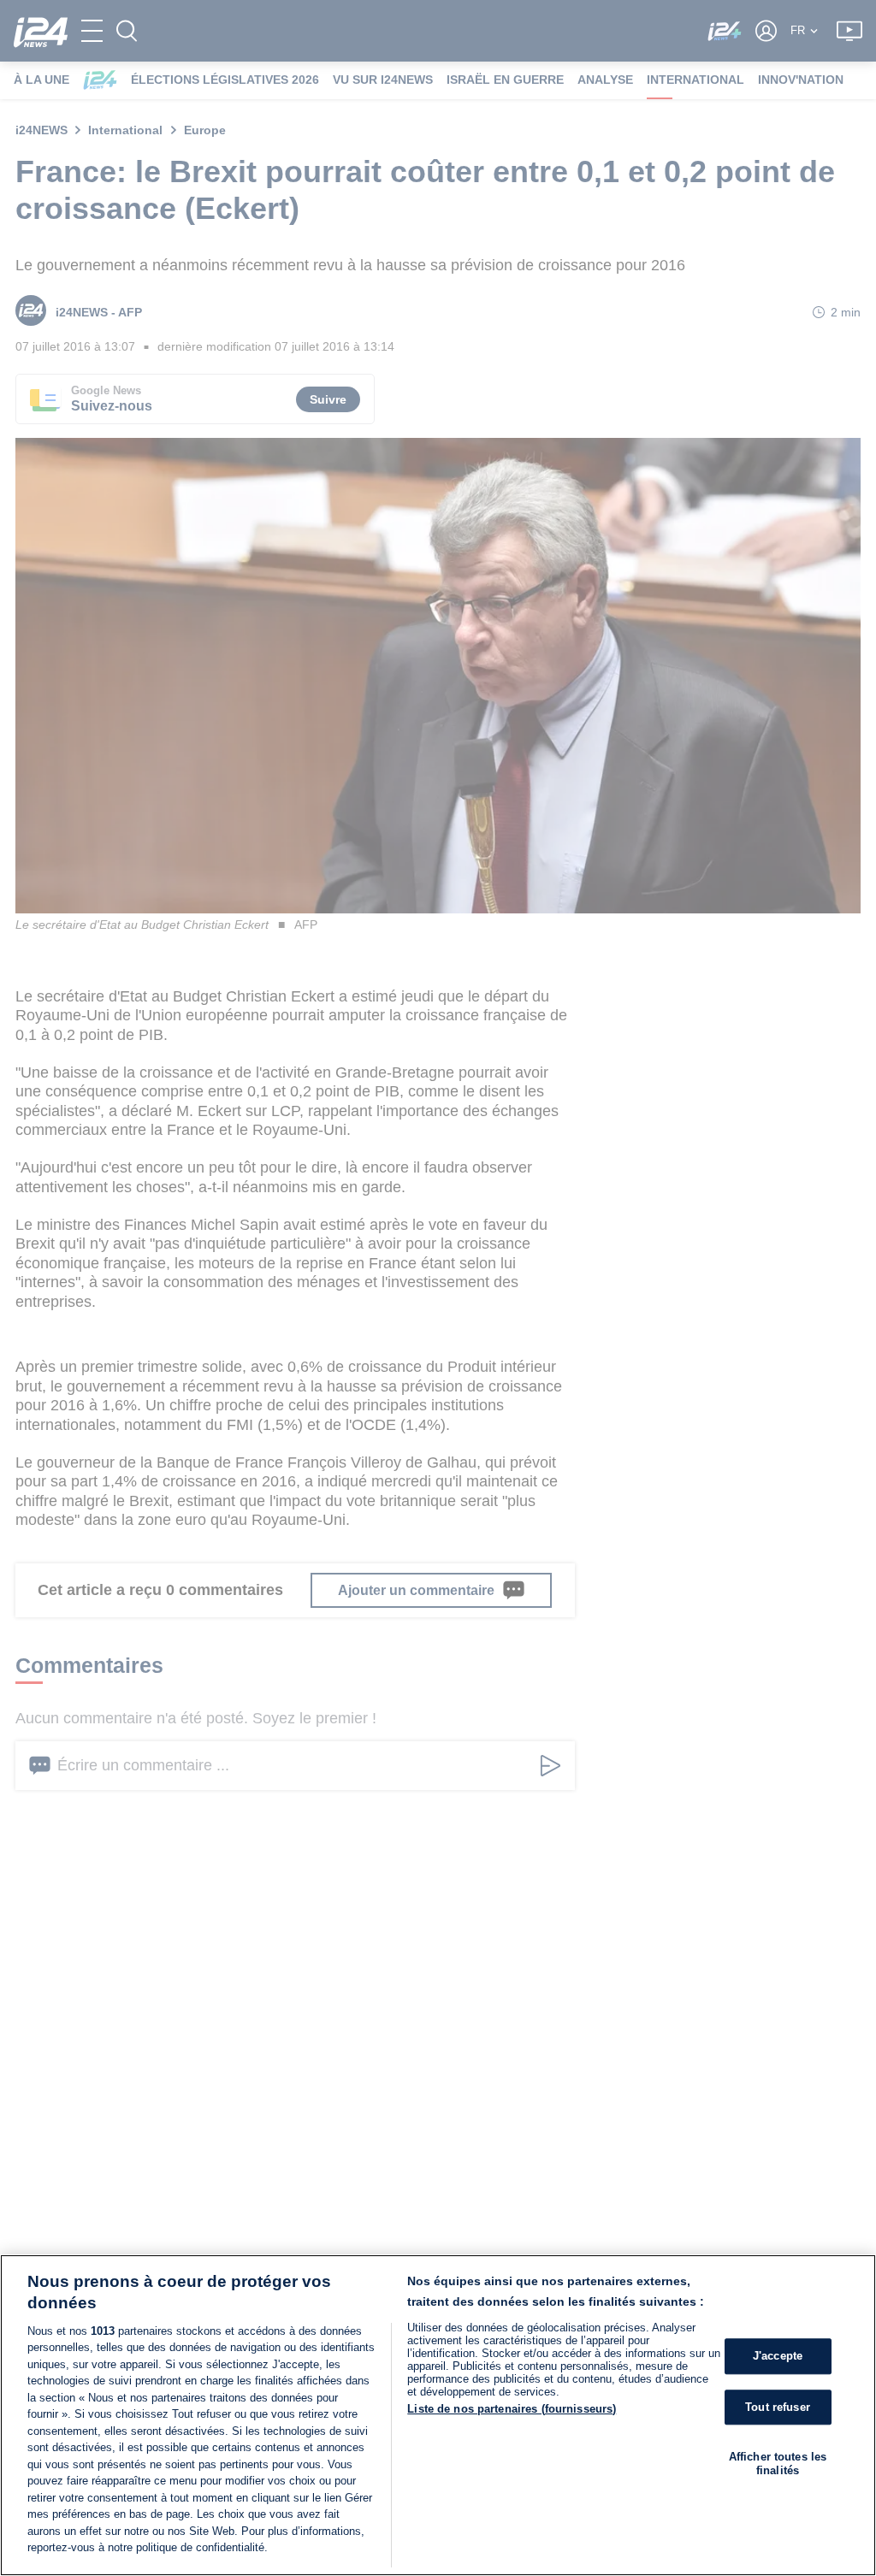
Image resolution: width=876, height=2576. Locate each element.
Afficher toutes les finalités (778, 2464)
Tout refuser (778, 2407)
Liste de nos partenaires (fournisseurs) (512, 2409)
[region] (438, 2415)
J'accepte (778, 2356)
